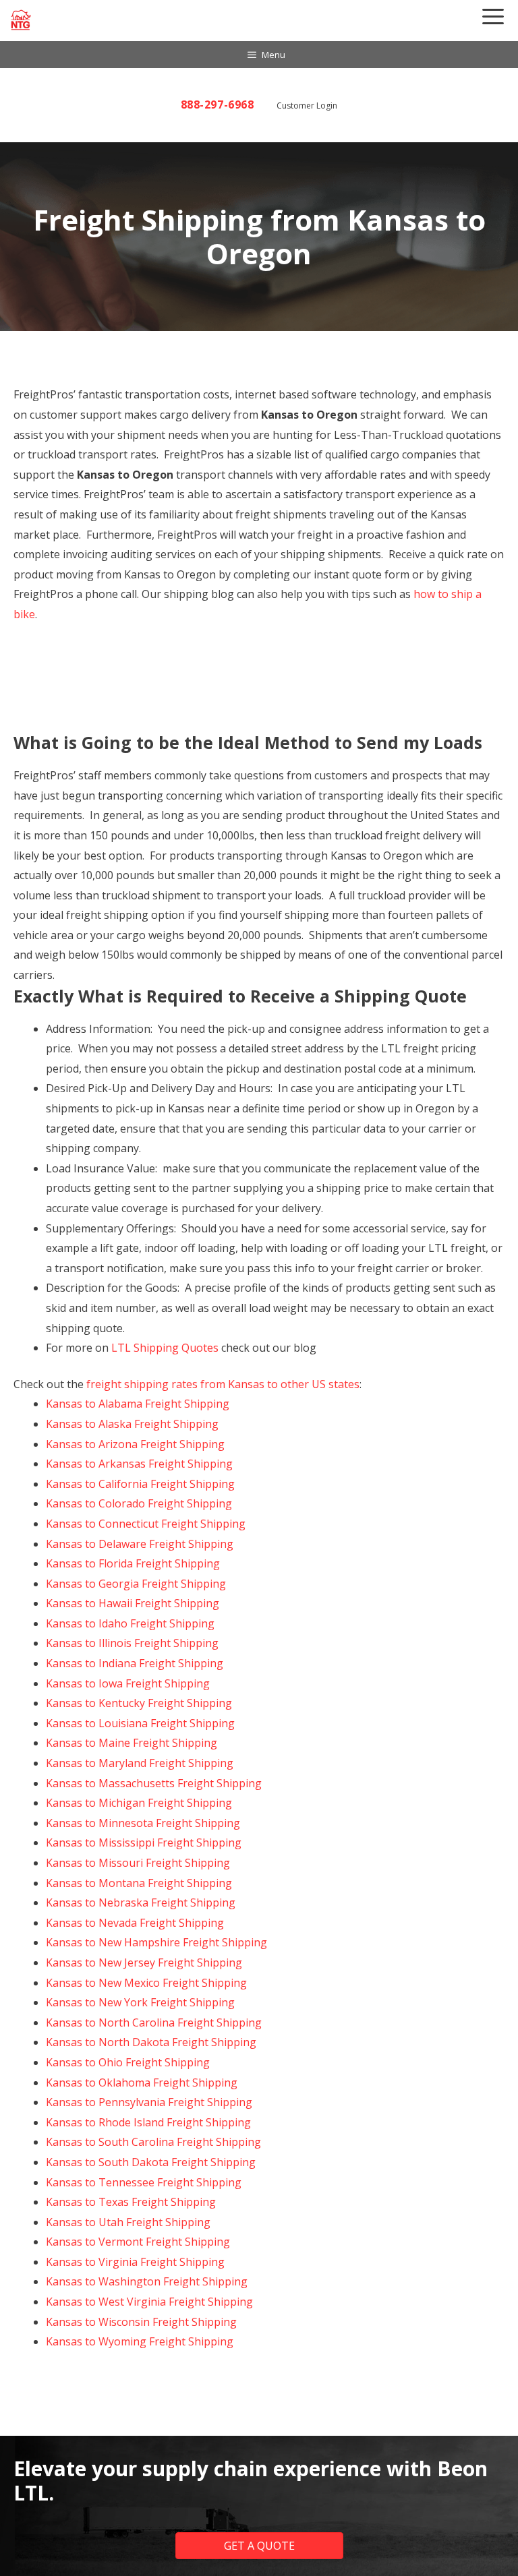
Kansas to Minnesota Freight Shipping (143, 1823)
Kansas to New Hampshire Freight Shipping (156, 1942)
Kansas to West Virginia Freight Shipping (149, 2302)
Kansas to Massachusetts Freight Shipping (154, 1783)
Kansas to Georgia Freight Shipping (136, 1584)
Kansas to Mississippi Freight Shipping (144, 1843)
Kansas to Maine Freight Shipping (132, 1743)
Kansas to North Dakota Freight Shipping (151, 2042)
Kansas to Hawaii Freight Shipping (133, 1603)
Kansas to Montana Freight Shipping (139, 1883)
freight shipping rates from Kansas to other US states (223, 1384)
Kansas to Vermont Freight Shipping (138, 2242)
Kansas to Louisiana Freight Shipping (140, 1723)
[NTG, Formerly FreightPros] (22, 20)
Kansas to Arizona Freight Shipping (135, 1444)
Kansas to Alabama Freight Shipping (138, 1404)
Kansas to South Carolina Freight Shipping (153, 2142)
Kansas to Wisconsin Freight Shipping (141, 2322)
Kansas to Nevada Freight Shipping (135, 1923)
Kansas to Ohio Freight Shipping (128, 2062)
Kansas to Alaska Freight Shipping (132, 1424)
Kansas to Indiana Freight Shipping (135, 1663)
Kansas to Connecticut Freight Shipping (146, 1524)
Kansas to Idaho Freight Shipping (130, 1623)
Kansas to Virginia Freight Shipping (135, 2262)
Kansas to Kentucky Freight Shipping (139, 1703)
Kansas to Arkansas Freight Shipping (139, 1464)
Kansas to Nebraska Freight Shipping (141, 1903)
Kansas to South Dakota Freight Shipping (151, 2162)
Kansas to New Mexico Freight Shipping (146, 1983)
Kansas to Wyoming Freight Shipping (140, 2341)
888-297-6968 (218, 104)
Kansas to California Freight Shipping (140, 1484)
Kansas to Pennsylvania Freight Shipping (149, 2102)
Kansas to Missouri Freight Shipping (138, 1863)
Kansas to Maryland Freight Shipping (140, 1763)
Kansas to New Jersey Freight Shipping (144, 1963)
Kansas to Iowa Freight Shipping (128, 1683)
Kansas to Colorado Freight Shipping (139, 1503)
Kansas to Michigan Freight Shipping (139, 1803)
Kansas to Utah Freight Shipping (128, 2222)
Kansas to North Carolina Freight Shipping (154, 2023)
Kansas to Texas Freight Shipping (131, 2202)
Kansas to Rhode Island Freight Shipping (148, 2122)
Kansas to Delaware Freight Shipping (140, 1544)
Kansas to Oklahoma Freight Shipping (142, 2083)
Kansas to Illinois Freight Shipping (132, 1643)
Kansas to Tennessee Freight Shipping (144, 2182)
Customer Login (307, 106)
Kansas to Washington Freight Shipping (147, 2281)
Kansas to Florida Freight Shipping (133, 1563)
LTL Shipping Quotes (165, 1348)
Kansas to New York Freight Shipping (140, 2002)
